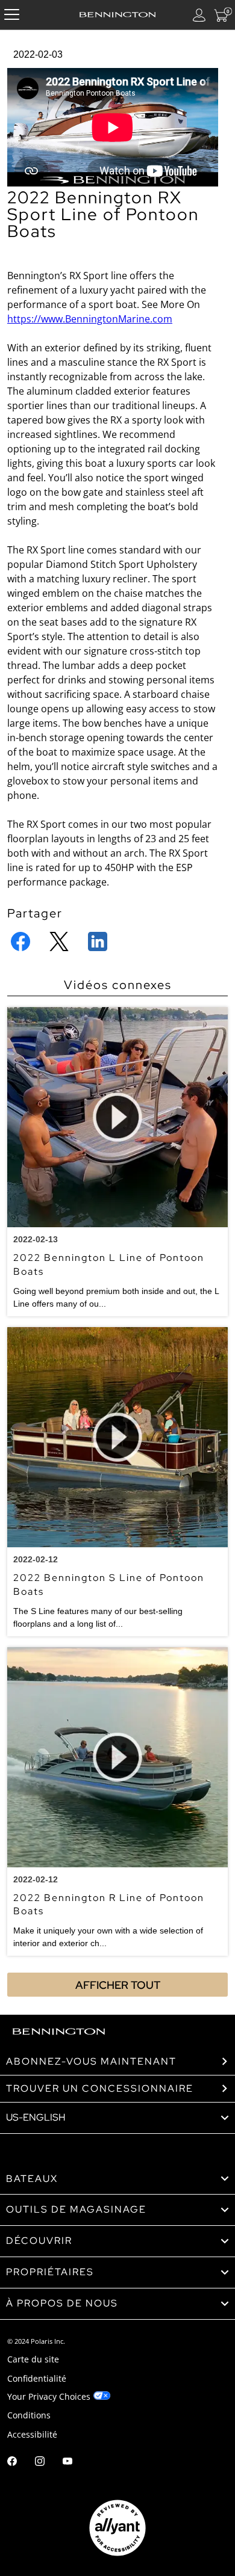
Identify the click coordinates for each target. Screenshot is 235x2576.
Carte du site (33, 2359)
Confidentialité (37, 2378)
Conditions (29, 2415)
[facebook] (12, 2463)
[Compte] (199, 15)
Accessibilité (32, 2434)
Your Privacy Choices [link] (49, 2396)
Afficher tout (118, 1985)
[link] (117, 2179)
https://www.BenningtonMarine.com (90, 319)
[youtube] (67, 2463)
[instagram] (40, 2463)
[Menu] (12, 15)
